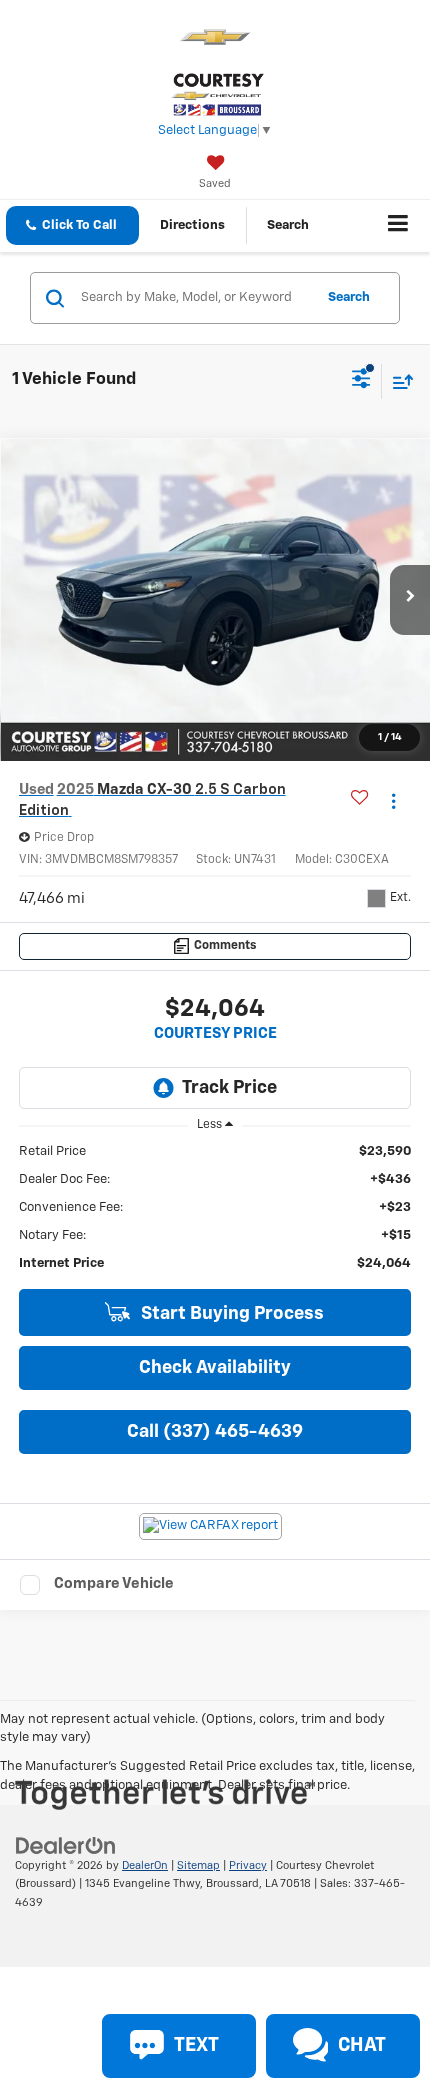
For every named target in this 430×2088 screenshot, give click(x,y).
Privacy (248, 1865)
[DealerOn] (66, 1845)
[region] (215, 1208)
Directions (192, 225)
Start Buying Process (230, 1314)
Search (349, 297)
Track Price (229, 1088)
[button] (72, 225)
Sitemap (198, 1865)
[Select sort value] (398, 381)
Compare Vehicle (114, 1583)
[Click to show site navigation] (398, 226)
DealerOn (145, 1865)
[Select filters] (361, 381)
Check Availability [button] (215, 1368)
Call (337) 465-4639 (215, 1432)
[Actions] (393, 800)
